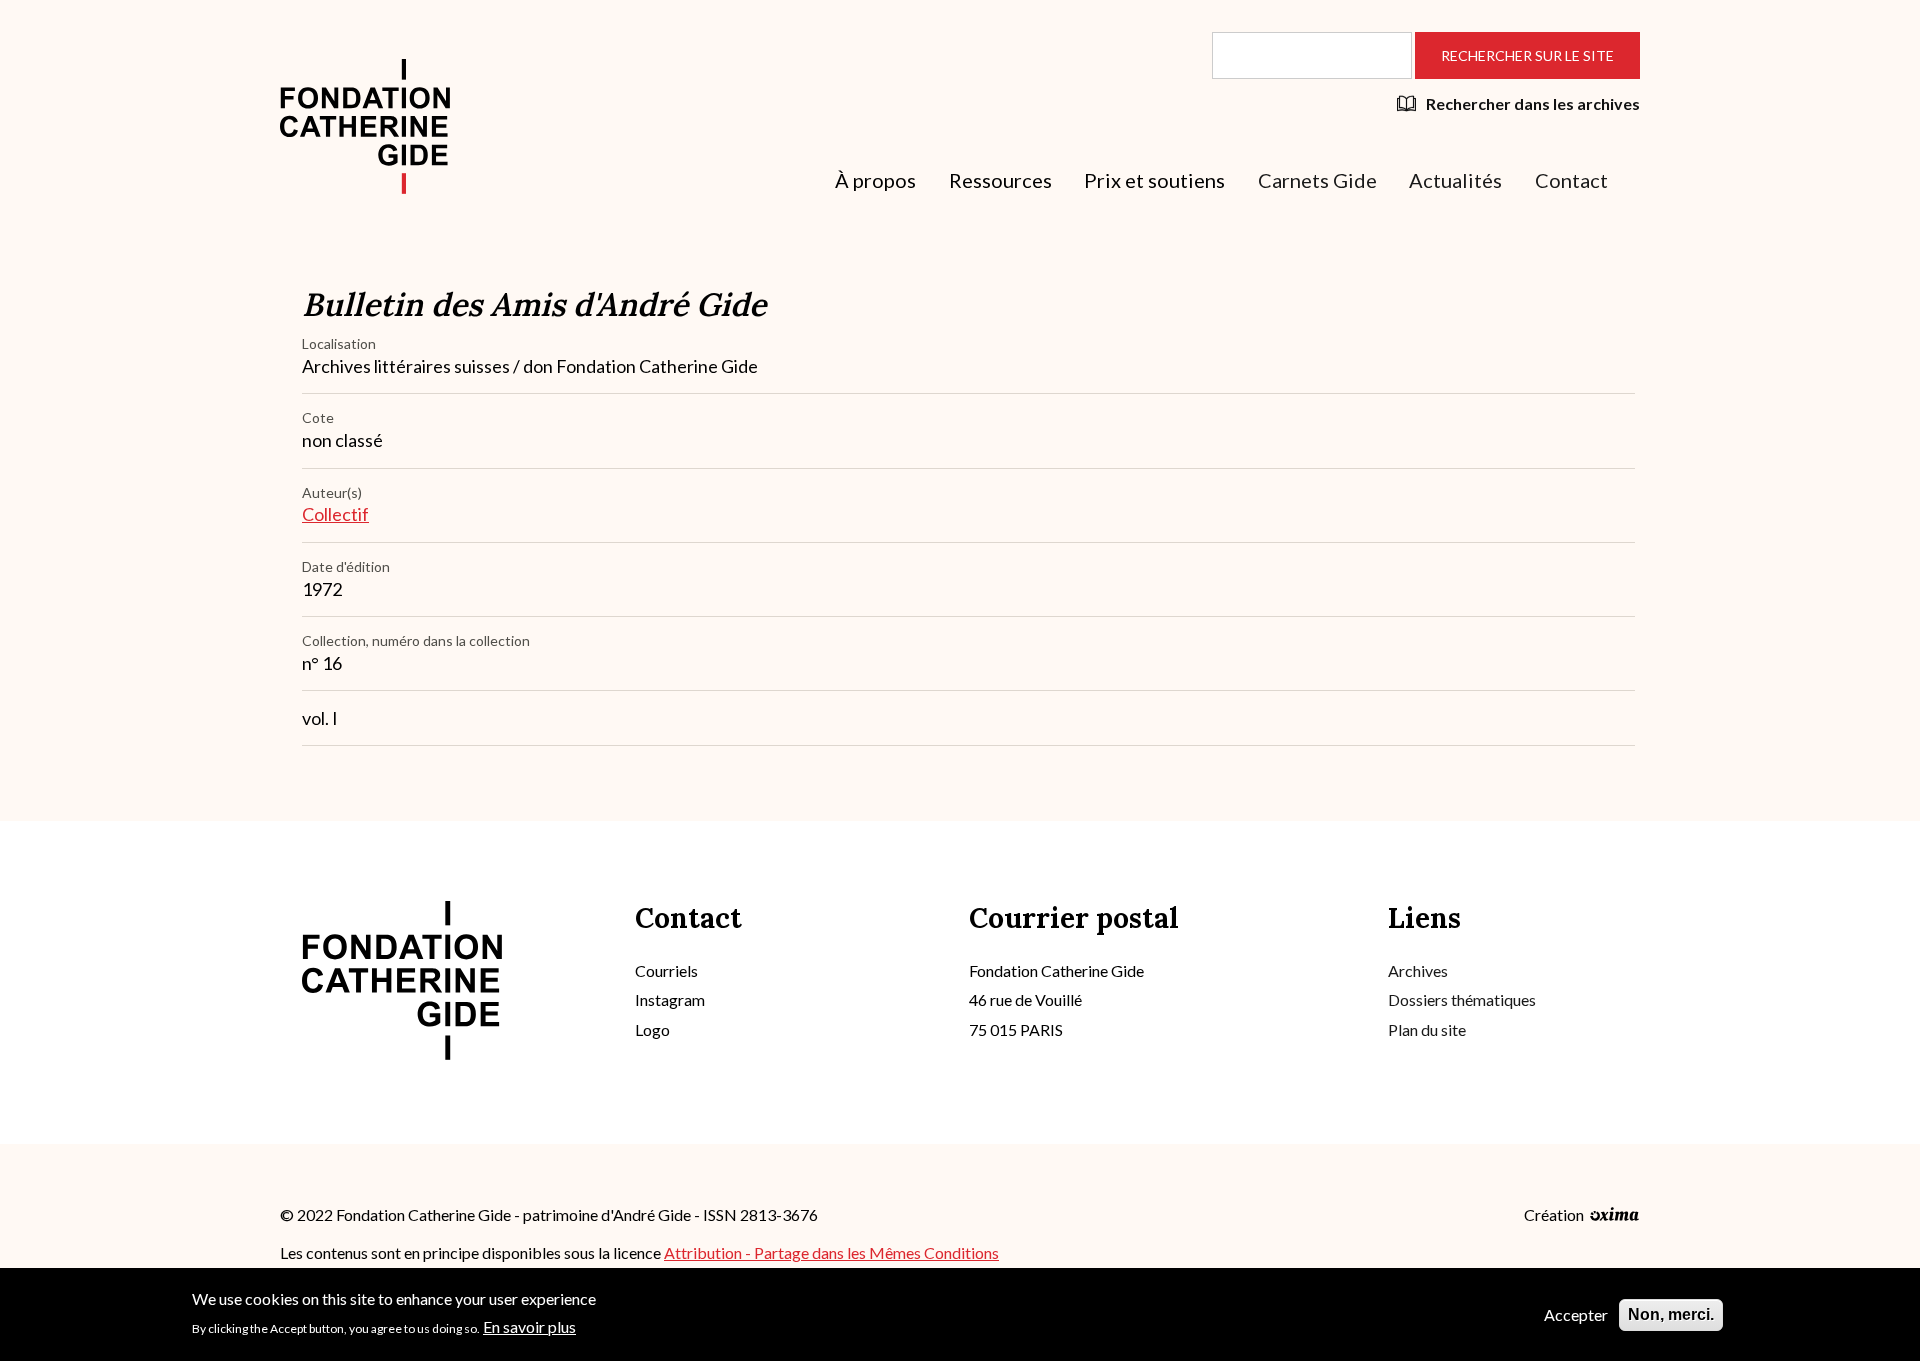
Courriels (666, 970)
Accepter (1576, 1314)
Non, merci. (1671, 1314)
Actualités (1455, 180)
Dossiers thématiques (1462, 999)
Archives (1418, 970)
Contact (1571, 180)
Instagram (670, 999)
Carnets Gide (1317, 180)
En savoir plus (529, 1325)
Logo (652, 1029)
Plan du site (1427, 1029)
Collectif (335, 514)
